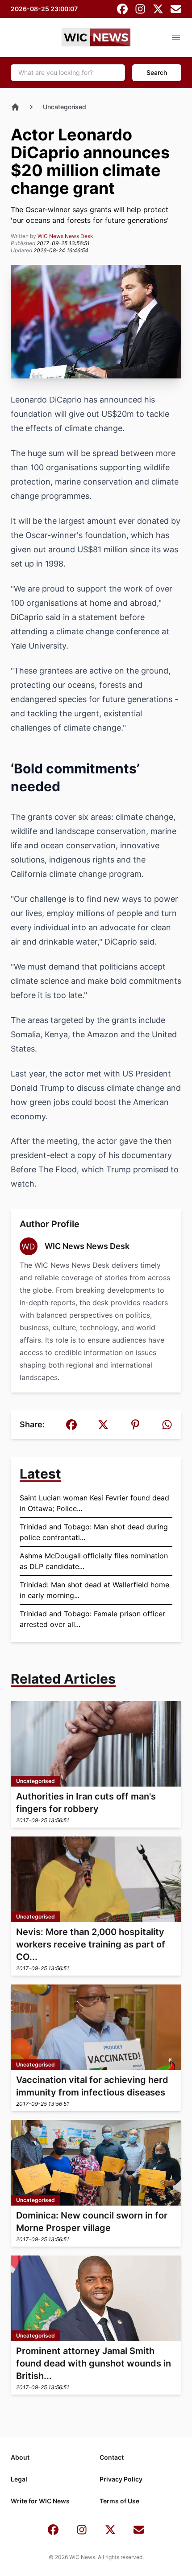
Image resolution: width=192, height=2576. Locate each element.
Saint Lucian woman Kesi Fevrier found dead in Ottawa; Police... (94, 1503)
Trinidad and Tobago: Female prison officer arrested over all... (92, 1619)
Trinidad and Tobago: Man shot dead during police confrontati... (94, 1532)
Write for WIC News (40, 2501)
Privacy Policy (121, 2479)
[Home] (15, 107)
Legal (19, 2479)
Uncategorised (65, 107)
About (20, 2457)
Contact (112, 2457)
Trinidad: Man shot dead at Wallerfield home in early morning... (94, 1590)
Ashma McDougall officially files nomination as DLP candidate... (94, 1561)
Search (157, 72)
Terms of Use (119, 2501)
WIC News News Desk (65, 236)
